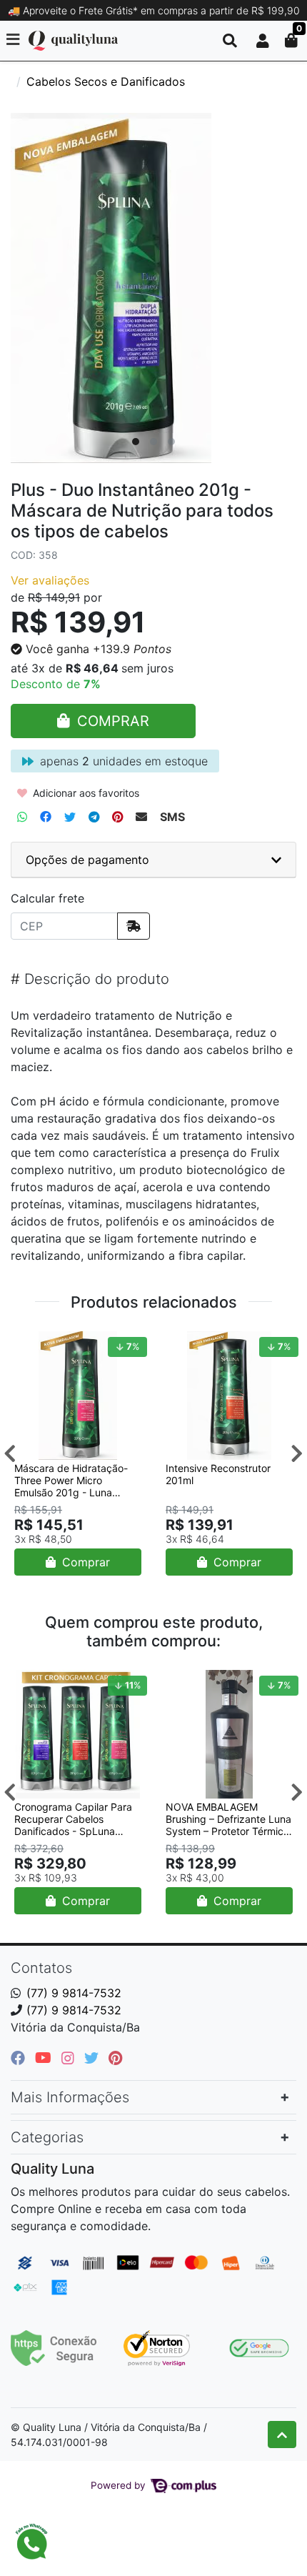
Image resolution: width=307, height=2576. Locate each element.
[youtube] (45, 2058)
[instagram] (70, 2058)
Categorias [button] (47, 2137)
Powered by (120, 2485)
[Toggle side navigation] (14, 40)
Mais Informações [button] (70, 2097)
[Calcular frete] (134, 926)
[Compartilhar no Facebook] (46, 817)
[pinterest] (115, 2058)
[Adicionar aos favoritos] (32, 1344)
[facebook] (20, 2058)
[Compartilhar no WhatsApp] (22, 817)
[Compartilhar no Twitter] (70, 817)
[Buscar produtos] (230, 41)
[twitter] (94, 2058)
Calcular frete (47, 898)
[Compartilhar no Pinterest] (117, 817)
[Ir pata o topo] (282, 2435)
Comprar (84, 1562)
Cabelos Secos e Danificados (106, 81)
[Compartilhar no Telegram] (94, 817)
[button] (263, 41)
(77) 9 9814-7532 (74, 1993)
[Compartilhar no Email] (141, 817)
